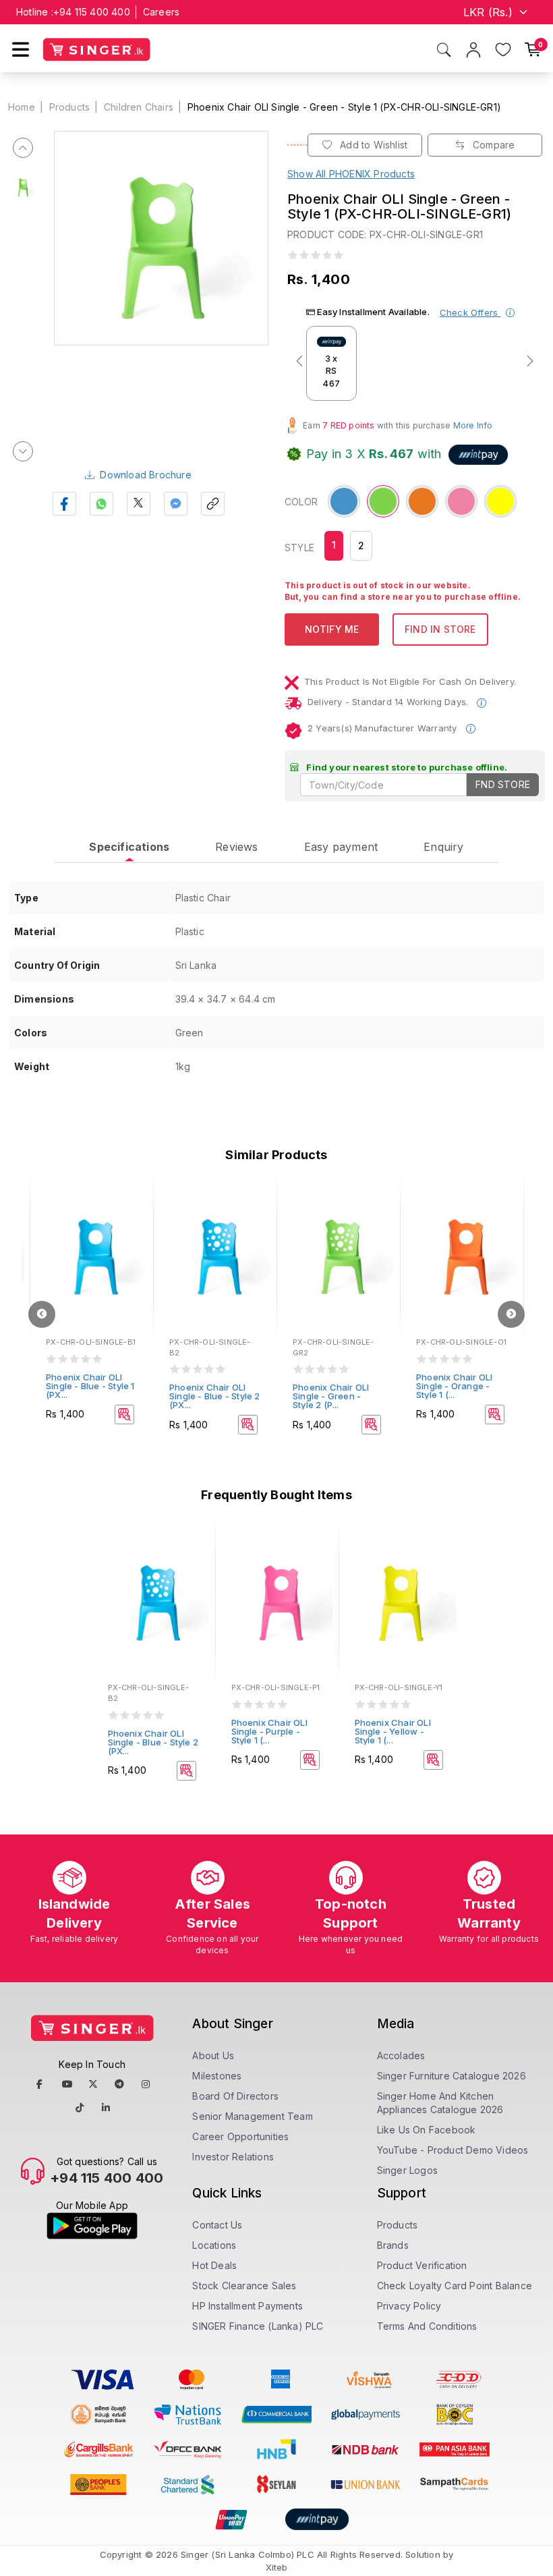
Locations (214, 2245)
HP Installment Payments (248, 2306)
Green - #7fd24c (383, 502)
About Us (213, 2055)
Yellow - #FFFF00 (500, 502)
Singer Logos (407, 2170)
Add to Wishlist (372, 145)
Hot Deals (214, 2265)
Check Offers (470, 312)
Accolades (401, 2055)
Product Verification (422, 2265)
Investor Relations (233, 2157)
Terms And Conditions (427, 2326)
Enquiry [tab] (443, 847)
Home (22, 107)
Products (70, 107)
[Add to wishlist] (134, 1199)
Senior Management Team (252, 2116)
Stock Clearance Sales (244, 2286)
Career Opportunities (240, 2136)
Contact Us (217, 2225)
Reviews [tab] (236, 847)
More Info (473, 425)
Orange (422, 494)
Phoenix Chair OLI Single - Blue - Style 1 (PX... (90, 1386)
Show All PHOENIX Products (351, 174)
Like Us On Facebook (427, 2130)
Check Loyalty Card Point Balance (455, 2286)
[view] (134, 1235)
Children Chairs (139, 107)
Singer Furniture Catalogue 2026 (452, 2076)
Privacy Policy (409, 2306)
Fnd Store (503, 784)
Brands (393, 2245)
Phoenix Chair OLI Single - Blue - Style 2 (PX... (215, 1396)
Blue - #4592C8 (344, 502)
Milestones (217, 2076)
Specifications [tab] (129, 847)
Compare (493, 145)
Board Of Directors (235, 2096)
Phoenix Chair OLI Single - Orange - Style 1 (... (454, 1386)
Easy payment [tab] (341, 847)
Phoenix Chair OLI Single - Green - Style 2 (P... (331, 1396)
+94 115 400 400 (92, 12)
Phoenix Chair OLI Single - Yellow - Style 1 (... (393, 1731)
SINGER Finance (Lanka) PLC (258, 2326)
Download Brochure (145, 475)
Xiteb (277, 2567)
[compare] (134, 1217)
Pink (458, 494)
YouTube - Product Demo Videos (453, 2150)
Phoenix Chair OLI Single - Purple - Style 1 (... (269, 1731)
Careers (161, 12)
